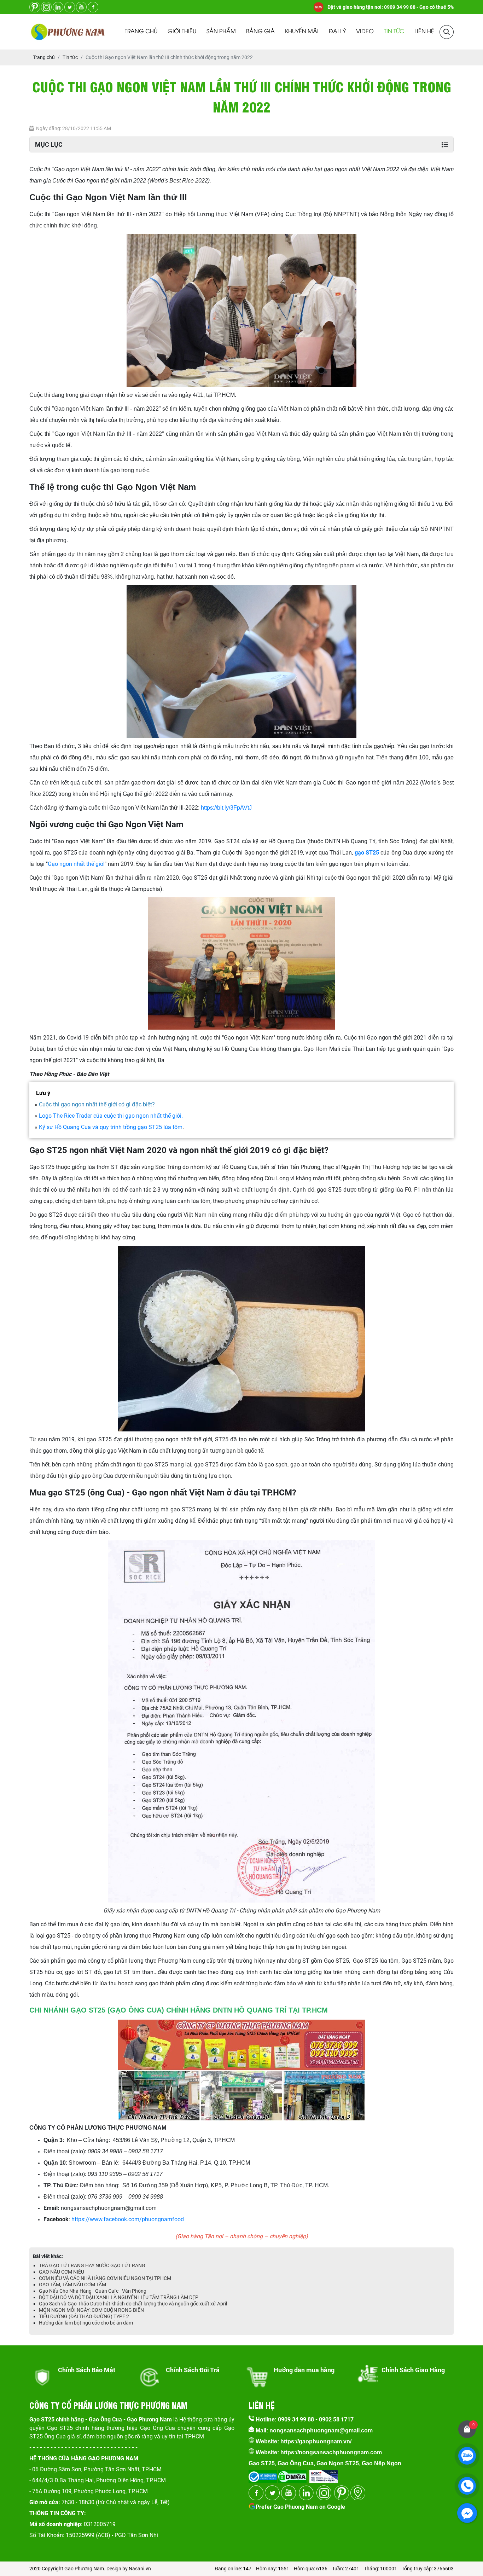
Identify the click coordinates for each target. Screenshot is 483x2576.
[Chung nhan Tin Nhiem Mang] (324, 2474)
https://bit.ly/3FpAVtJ (226, 808)
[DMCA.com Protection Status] (292, 2474)
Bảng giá (260, 32)
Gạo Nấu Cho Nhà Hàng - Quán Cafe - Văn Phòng (93, 2291)
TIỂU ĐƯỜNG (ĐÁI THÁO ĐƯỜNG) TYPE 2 (84, 2316)
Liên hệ (424, 32)
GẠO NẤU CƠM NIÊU (62, 2272)
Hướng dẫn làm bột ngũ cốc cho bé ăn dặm (86, 2323)
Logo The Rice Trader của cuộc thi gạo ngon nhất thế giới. (110, 1116)
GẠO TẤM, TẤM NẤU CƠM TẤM (72, 2285)
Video (365, 32)
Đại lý (337, 32)
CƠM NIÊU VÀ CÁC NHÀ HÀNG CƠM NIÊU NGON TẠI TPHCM (105, 2278)
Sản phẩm (221, 32)
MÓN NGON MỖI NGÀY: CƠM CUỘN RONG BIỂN (91, 2310)
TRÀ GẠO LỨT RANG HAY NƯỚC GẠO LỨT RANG (92, 2265)
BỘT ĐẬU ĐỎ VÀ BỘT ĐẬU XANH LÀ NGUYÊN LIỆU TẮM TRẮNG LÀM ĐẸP (119, 2297)
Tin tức (394, 32)
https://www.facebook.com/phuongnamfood (128, 2219)
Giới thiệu (182, 32)
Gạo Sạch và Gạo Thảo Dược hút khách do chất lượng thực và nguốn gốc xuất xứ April (133, 2304)
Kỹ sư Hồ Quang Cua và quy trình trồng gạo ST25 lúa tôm (111, 1127)
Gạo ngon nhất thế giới (76, 864)
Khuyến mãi (302, 32)
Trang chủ (141, 32)
